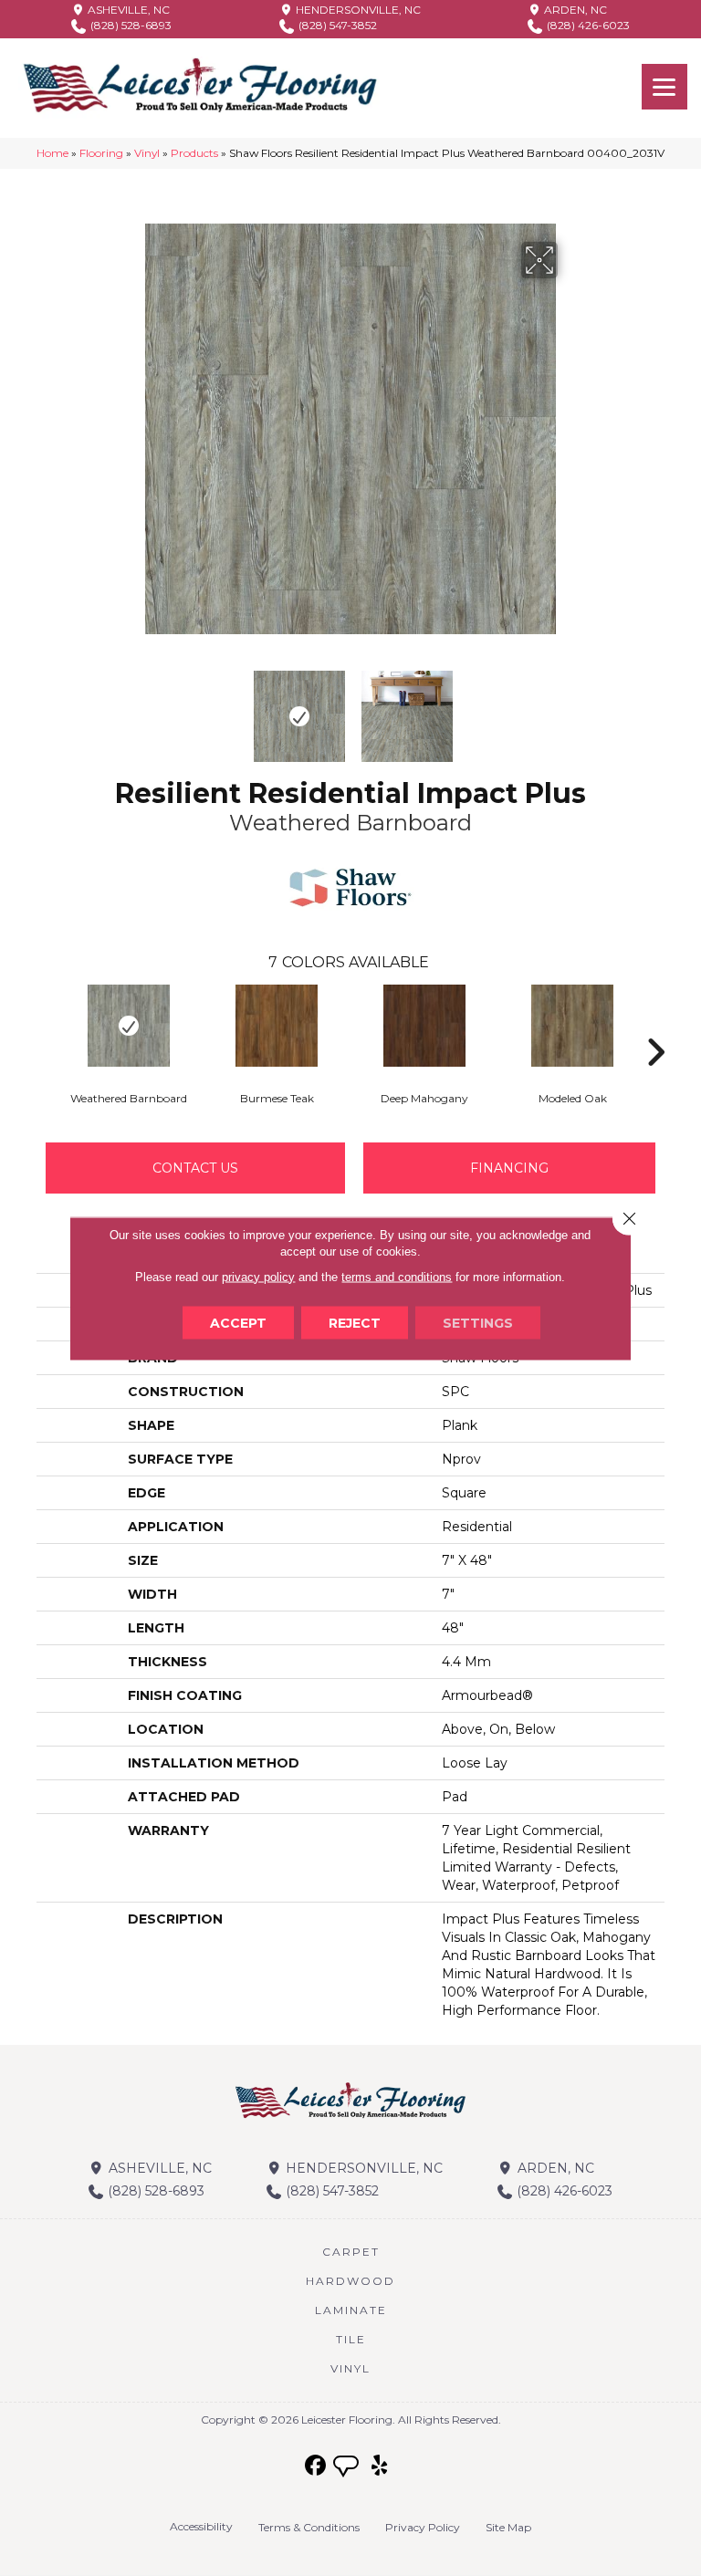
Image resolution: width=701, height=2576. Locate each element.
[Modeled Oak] (572, 1026)
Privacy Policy (423, 2527)
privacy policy (258, 1276)
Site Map (508, 2527)
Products (194, 153)
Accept (238, 1322)
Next (570, 707)
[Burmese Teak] (277, 1026)
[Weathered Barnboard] (129, 1026)
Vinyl (147, 153)
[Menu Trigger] (664, 87)
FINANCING (509, 1168)
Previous (131, 707)
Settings (478, 1322)
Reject (355, 1322)
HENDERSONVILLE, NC (357, 10)
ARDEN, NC (574, 10)
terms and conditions (397, 1276)
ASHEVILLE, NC (127, 10)
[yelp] (380, 2466)
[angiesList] (348, 2468)
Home (52, 153)
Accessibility (201, 2526)
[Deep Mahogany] (424, 1026)
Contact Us (195, 1168)
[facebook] (316, 2466)
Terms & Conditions (309, 2527)
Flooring (101, 153)
